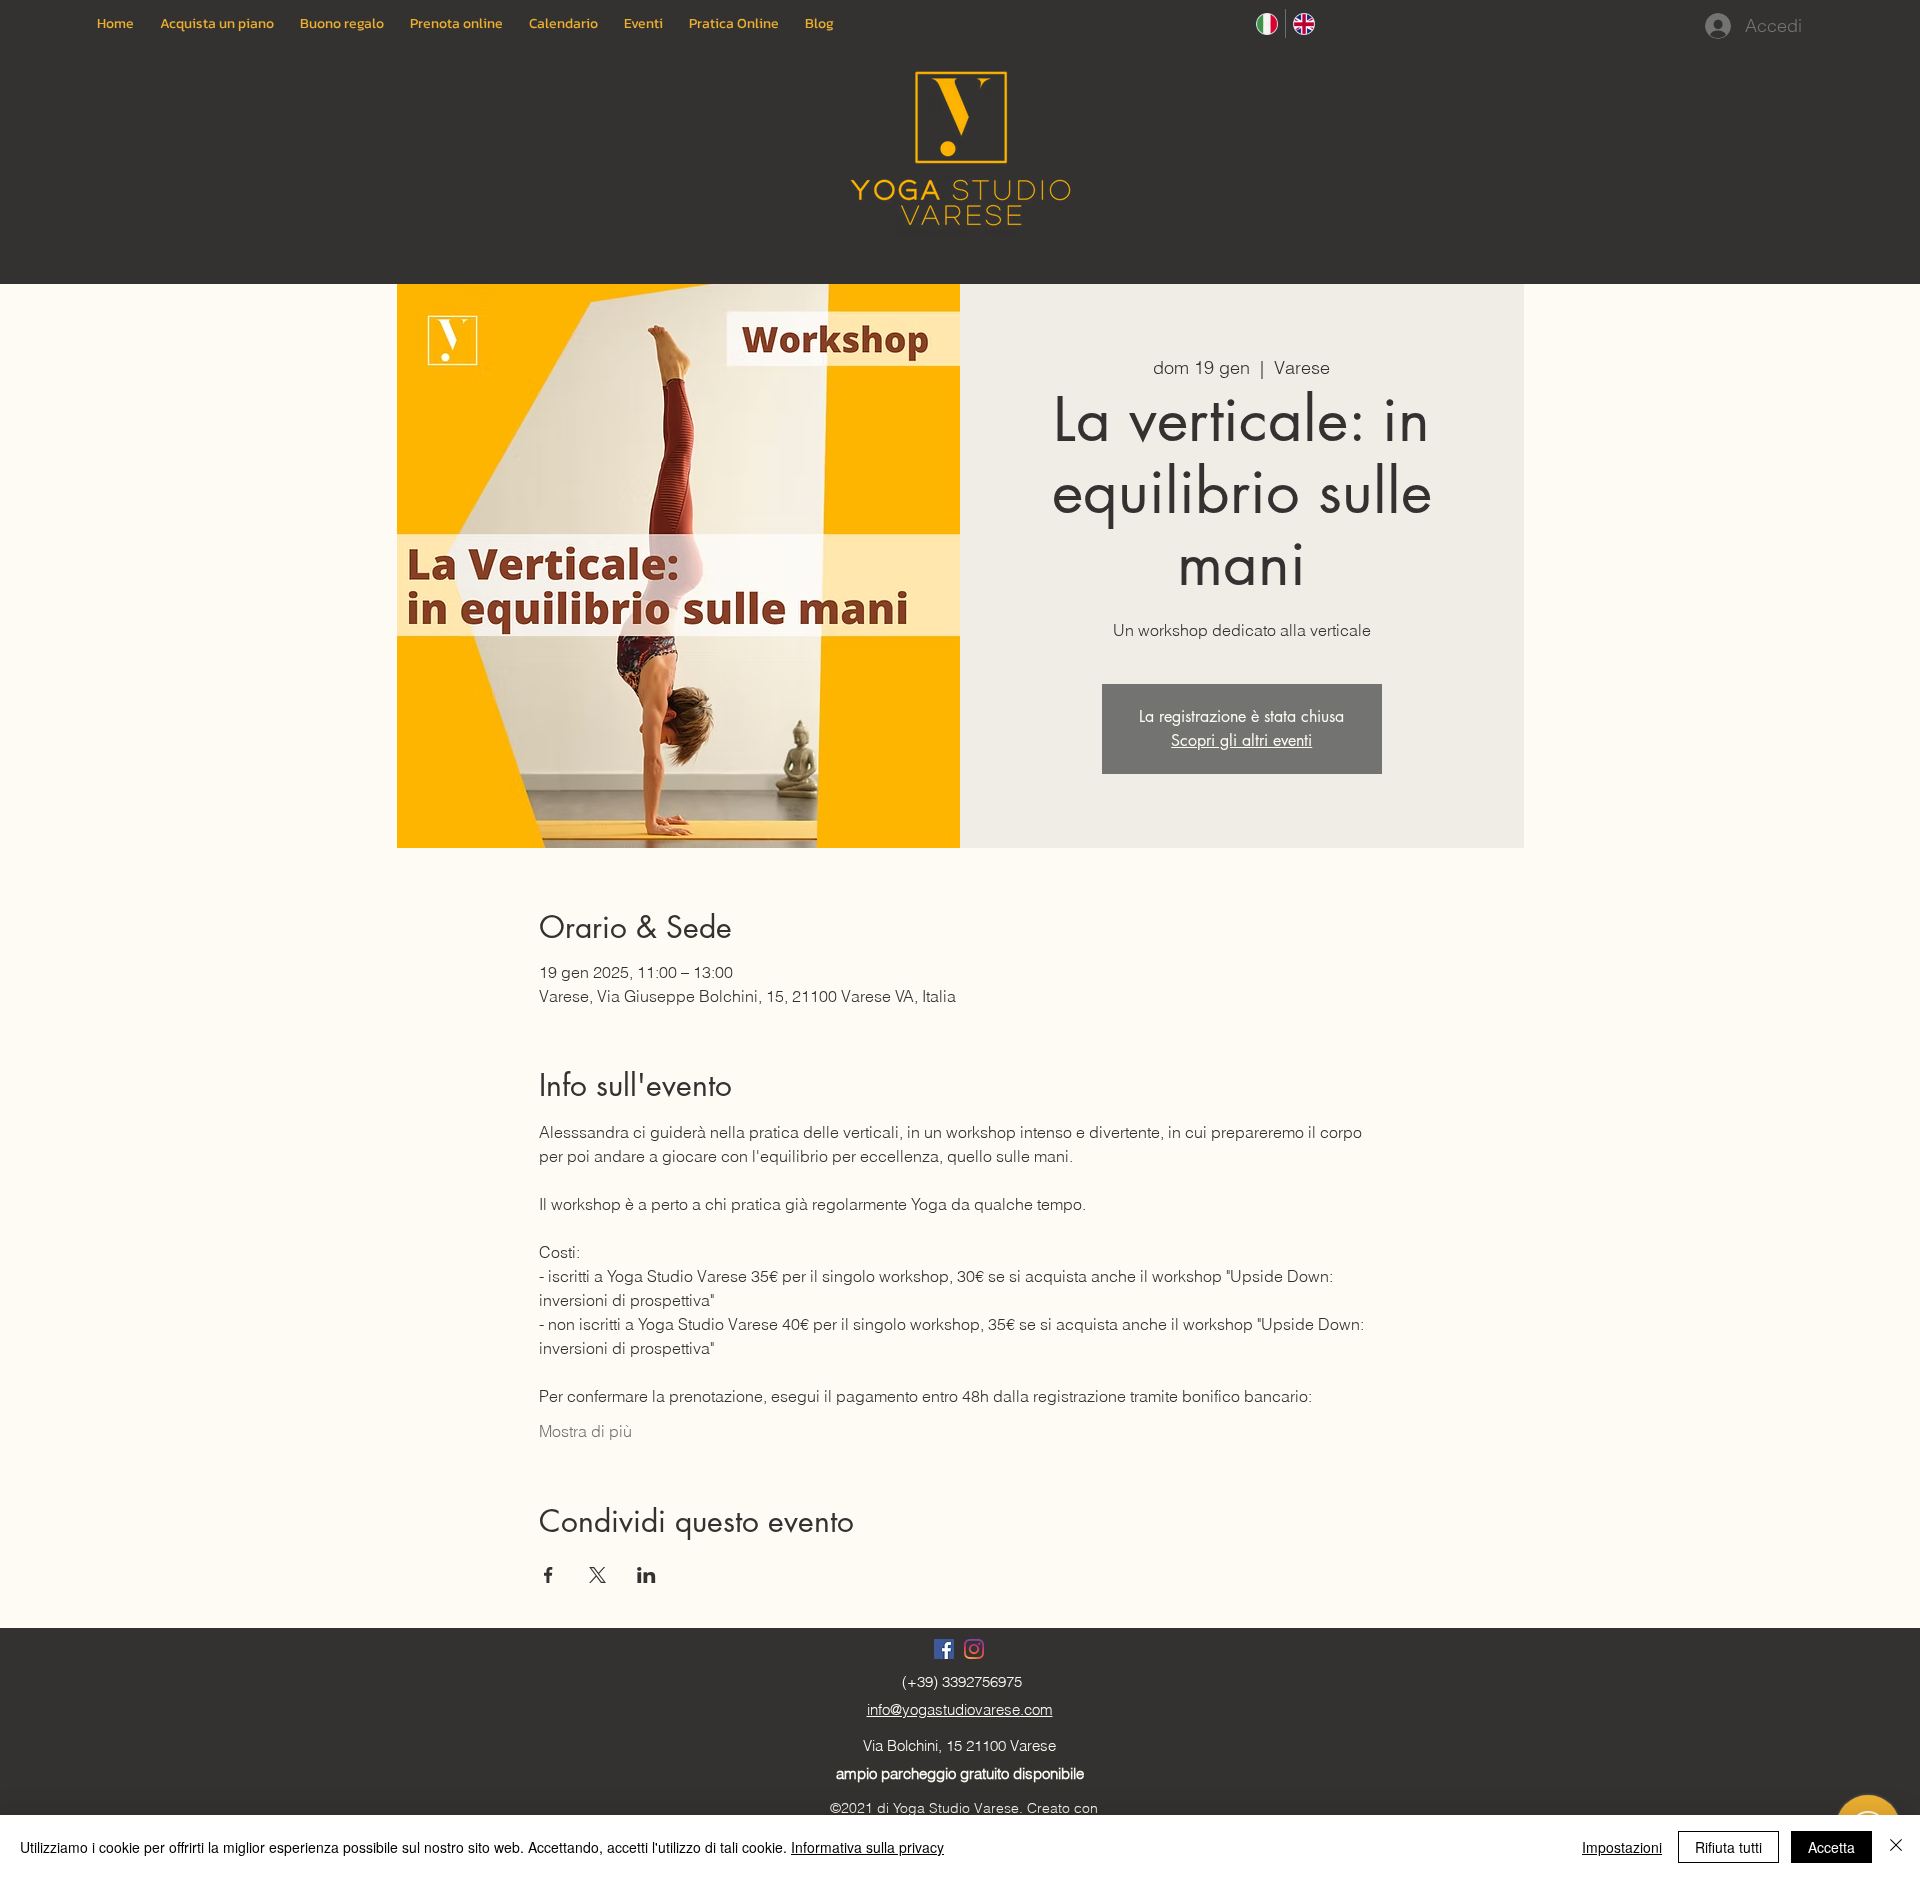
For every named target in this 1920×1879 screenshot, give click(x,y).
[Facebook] (944, 1649)
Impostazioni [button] (1622, 1847)
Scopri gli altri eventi (1241, 740)
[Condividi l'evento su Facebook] (548, 1575)
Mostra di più (585, 1431)
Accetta (1831, 1847)
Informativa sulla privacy (867, 1847)
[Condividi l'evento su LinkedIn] (646, 1575)
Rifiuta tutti (1728, 1847)
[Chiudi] (1896, 1847)
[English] (1303, 23)
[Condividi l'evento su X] (597, 1575)
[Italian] (1267, 23)
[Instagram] (974, 1649)
